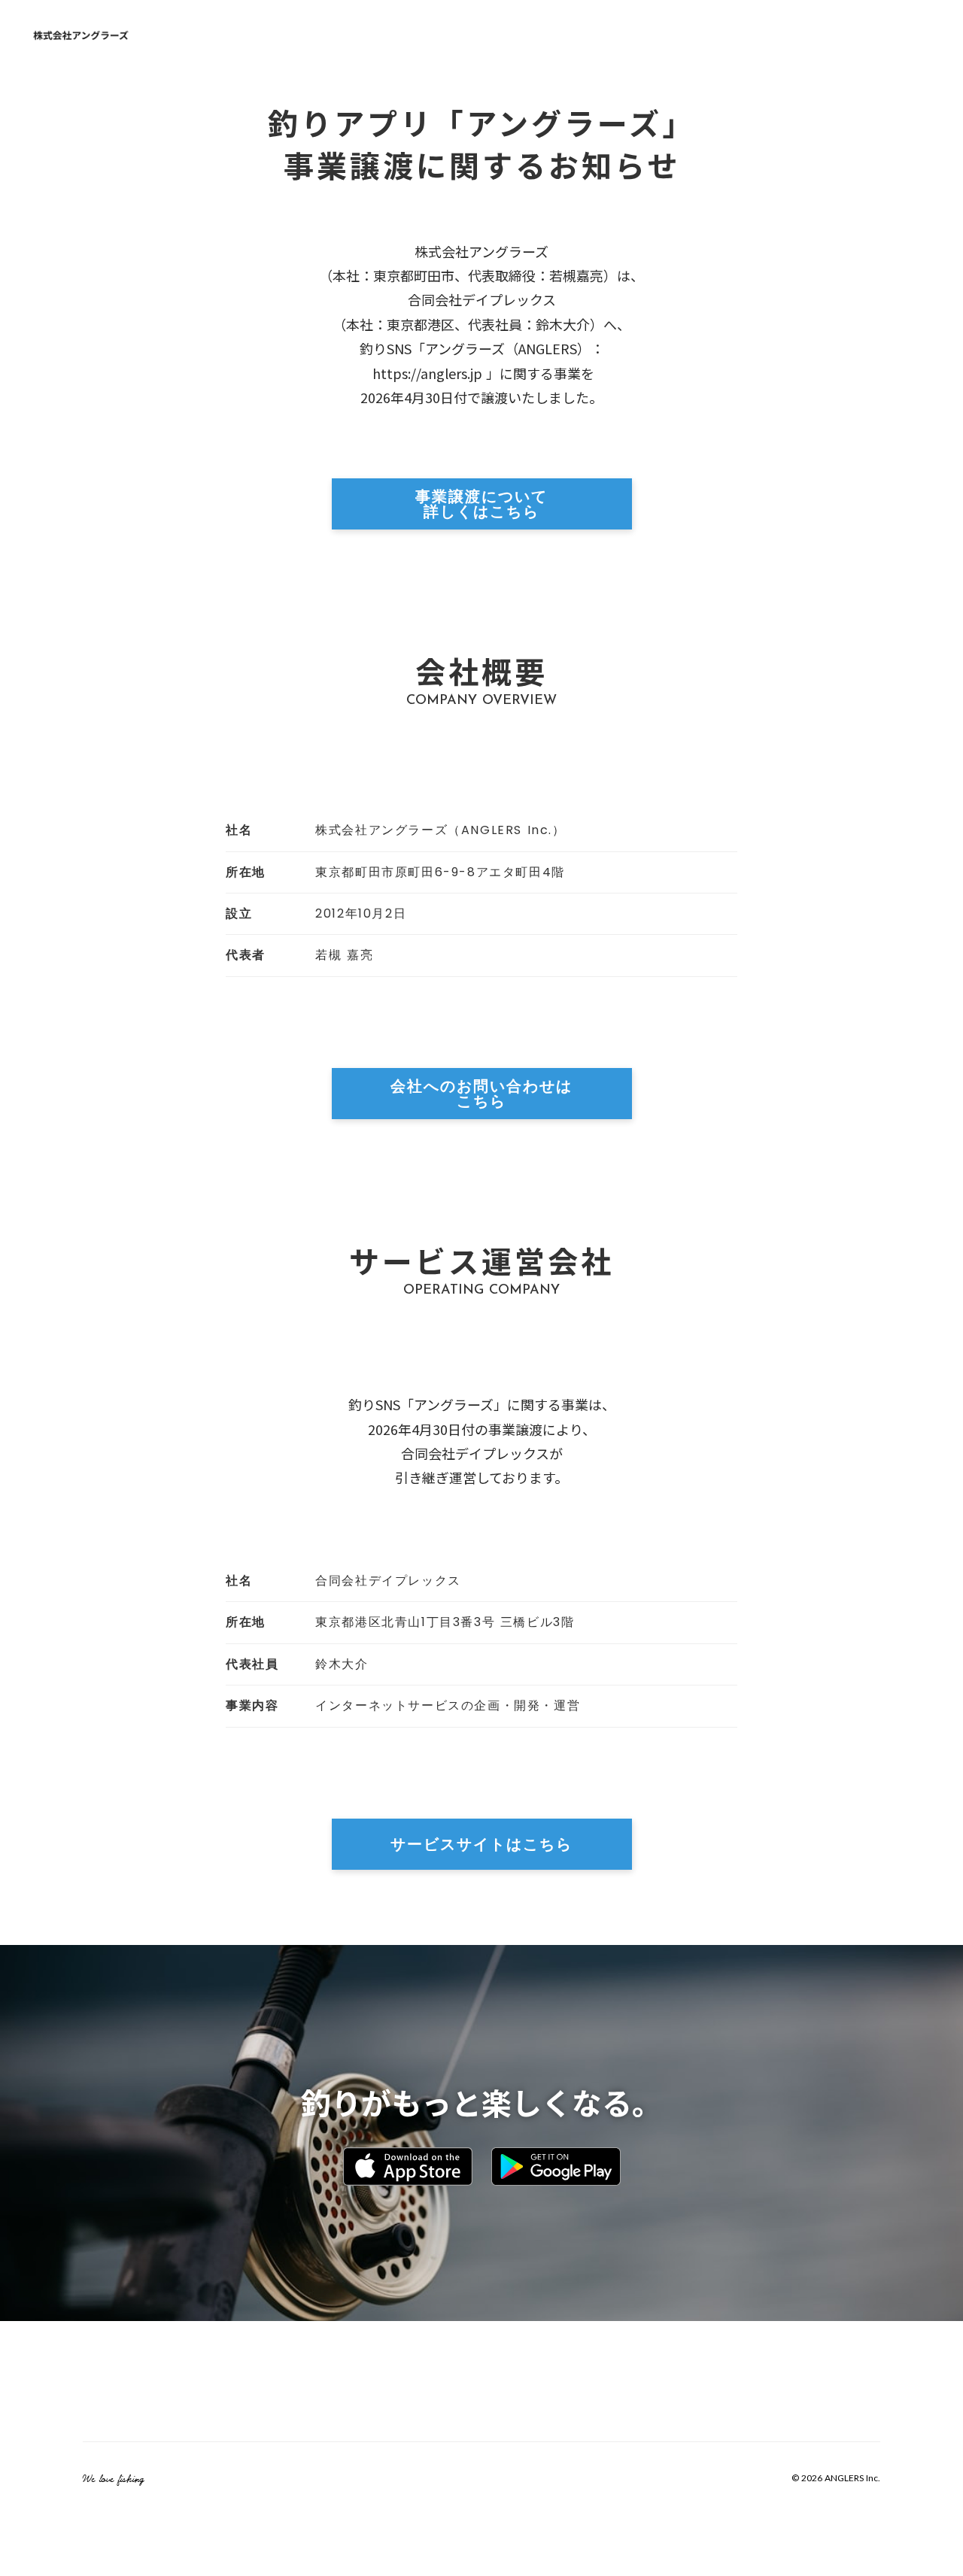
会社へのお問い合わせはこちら (481, 1093)
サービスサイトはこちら (481, 1843)
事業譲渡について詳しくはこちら (481, 503)
